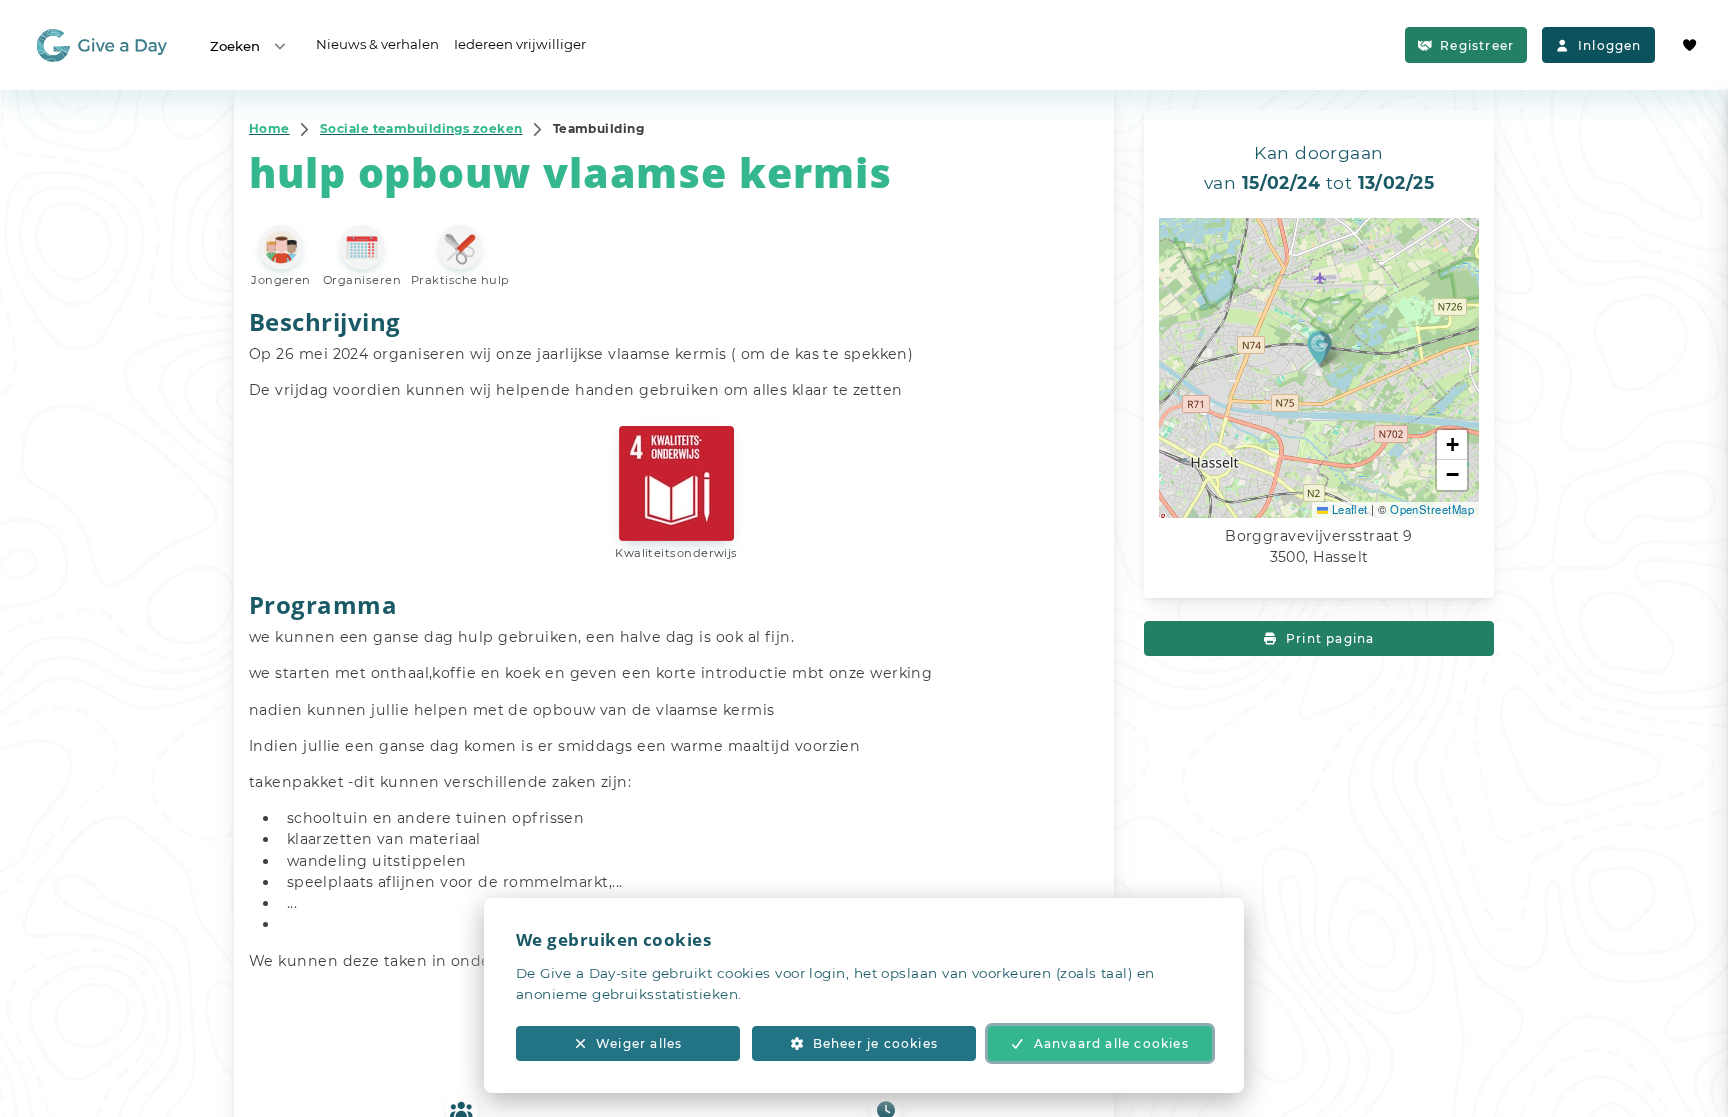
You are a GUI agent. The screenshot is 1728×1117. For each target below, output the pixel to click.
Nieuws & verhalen (377, 44)
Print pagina (1330, 638)
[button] (1319, 347)
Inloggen (1610, 45)
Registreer (1477, 45)
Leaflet (1348, 509)
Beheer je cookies (875, 1043)
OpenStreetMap (1432, 509)
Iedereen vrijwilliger (520, 44)
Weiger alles (639, 1043)
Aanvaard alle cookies (1111, 1043)
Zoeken (235, 46)
